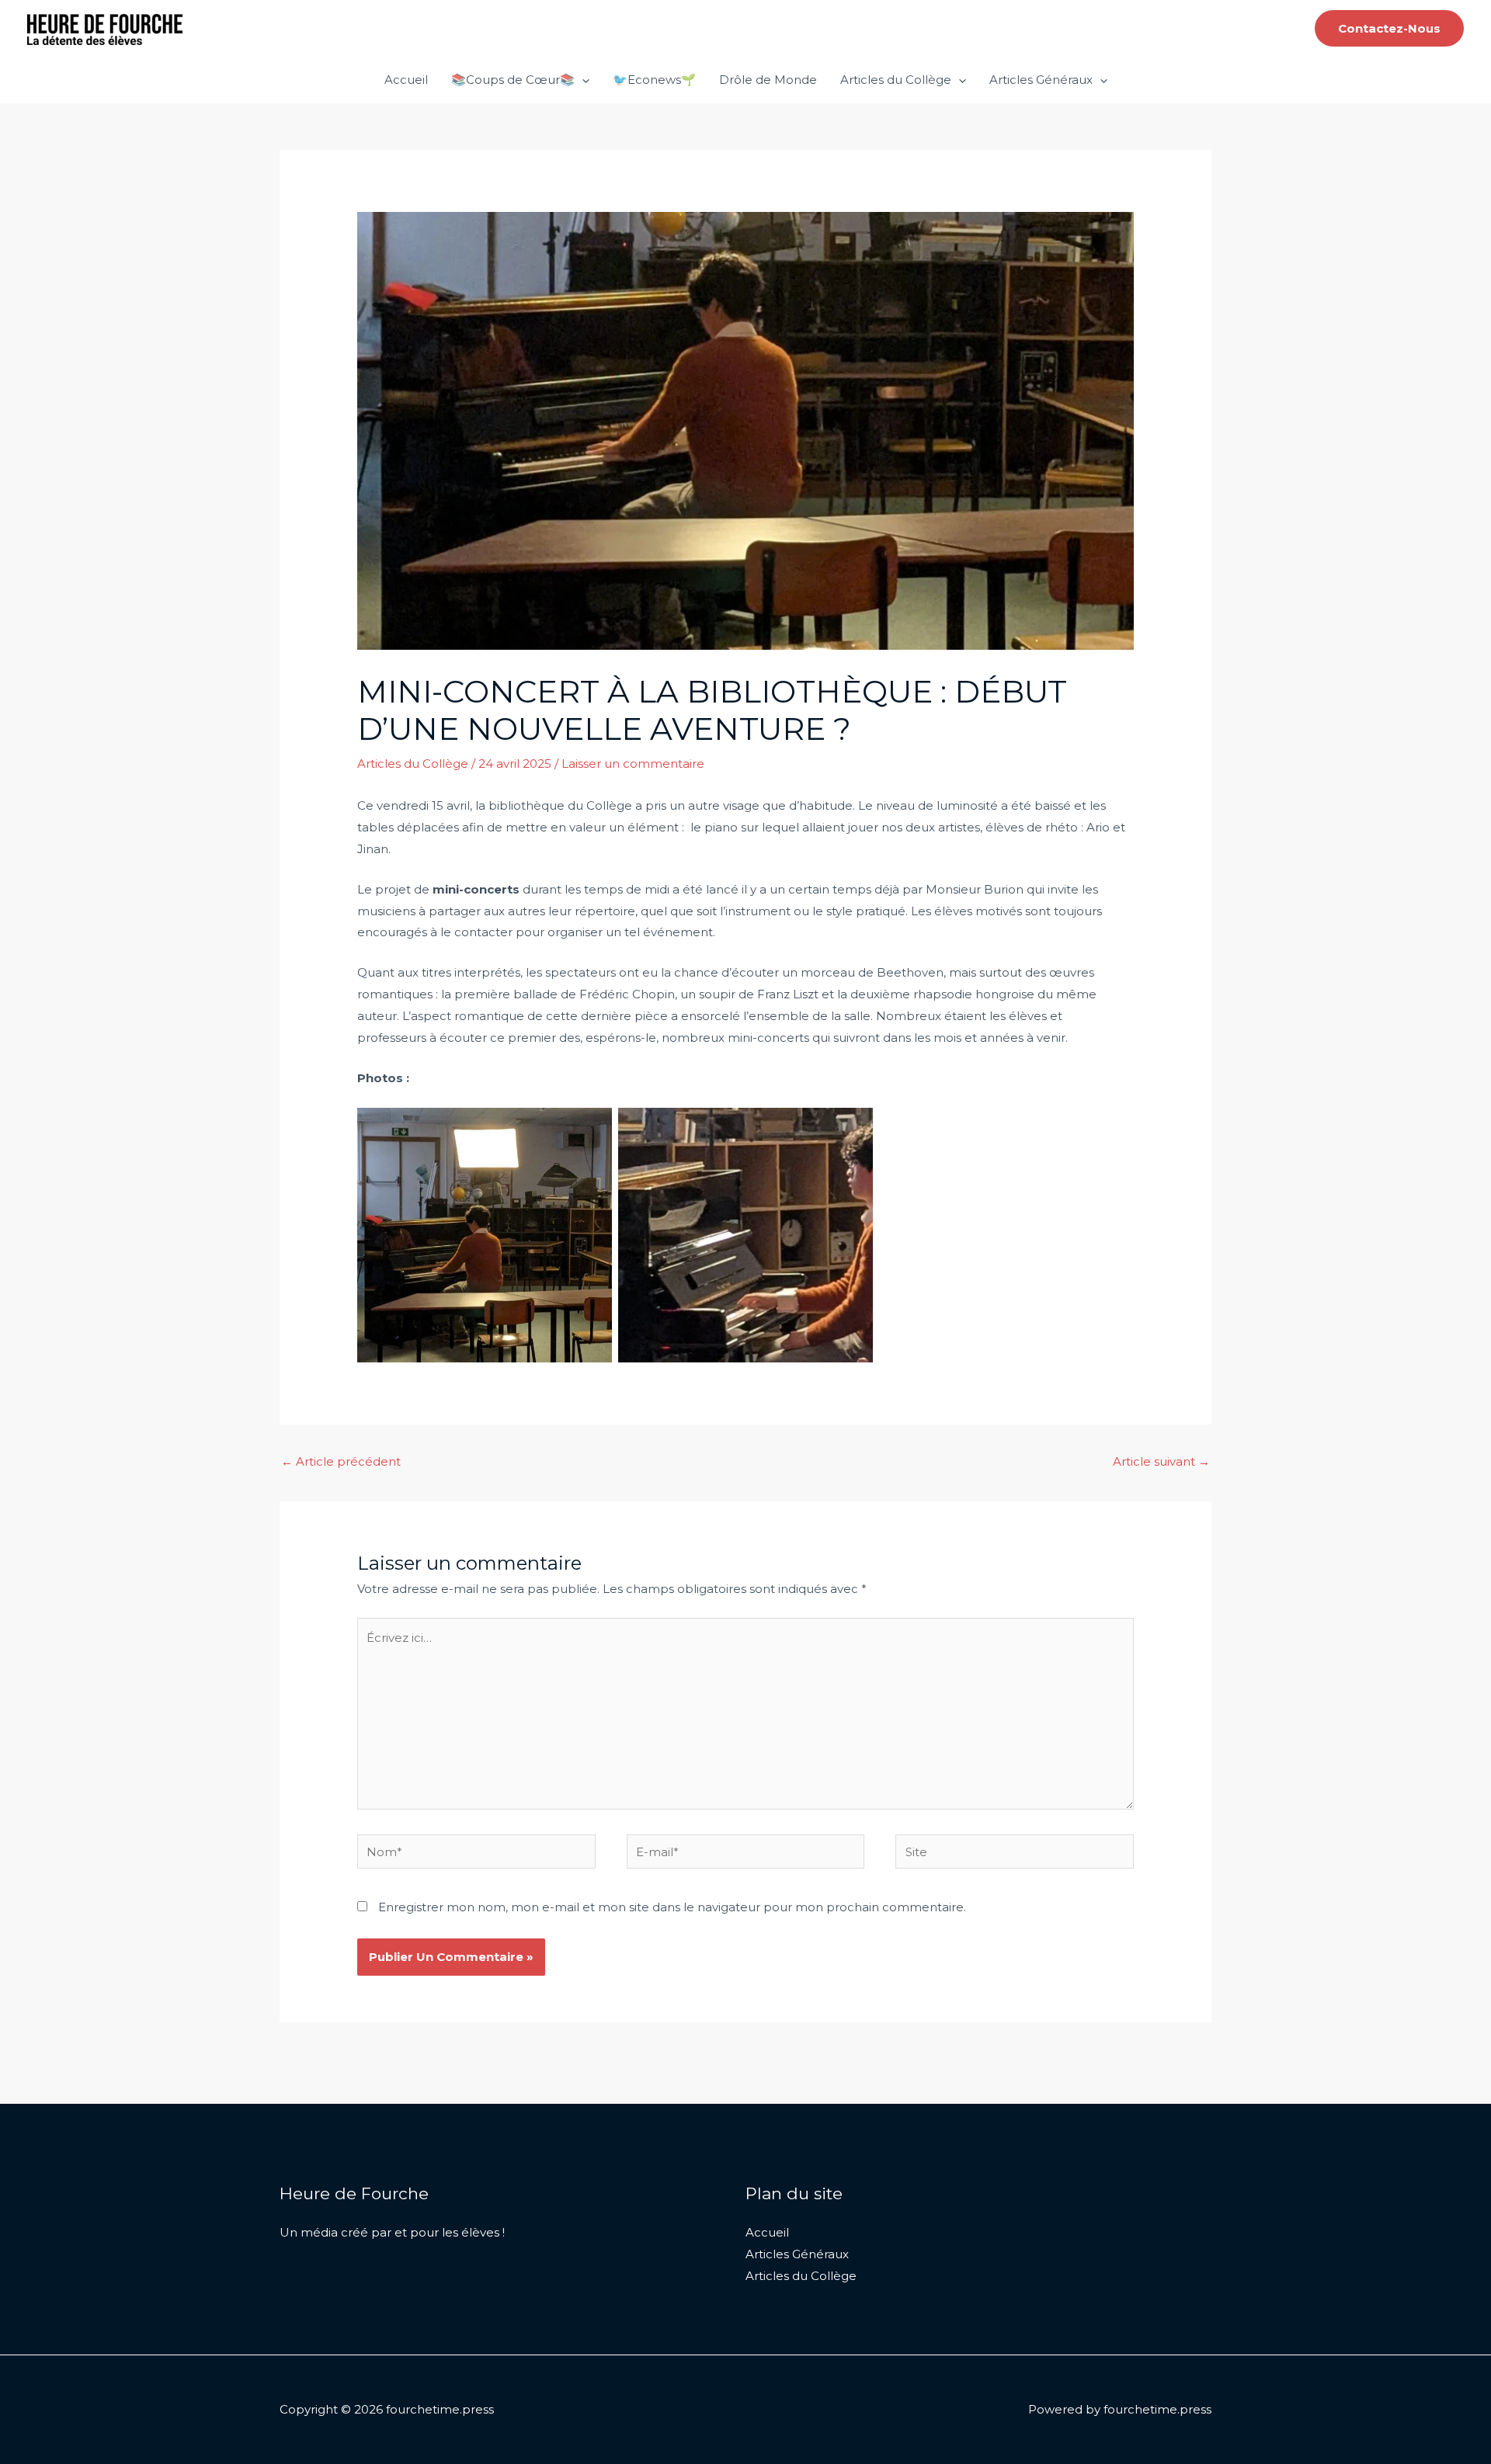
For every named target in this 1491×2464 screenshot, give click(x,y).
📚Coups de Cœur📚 (513, 80)
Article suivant (1161, 1461)
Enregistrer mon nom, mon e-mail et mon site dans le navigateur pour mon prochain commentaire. (672, 1907)
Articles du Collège (896, 80)
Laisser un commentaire (633, 763)
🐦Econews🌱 (654, 80)
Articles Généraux (1041, 80)
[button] (1389, 28)
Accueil (406, 80)
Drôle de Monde (768, 80)
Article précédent (341, 1461)
